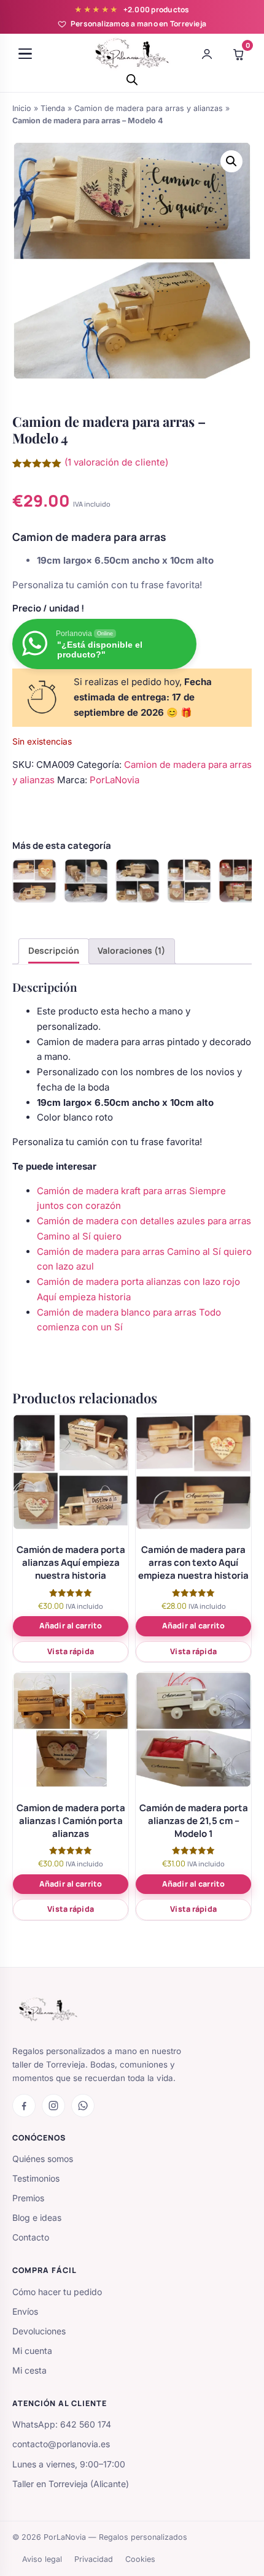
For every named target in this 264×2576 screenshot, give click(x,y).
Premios (28, 2198)
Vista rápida (71, 1651)
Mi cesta (29, 2370)
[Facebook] (24, 2106)
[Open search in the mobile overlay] (132, 79)
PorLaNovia (115, 780)
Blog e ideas (37, 2218)
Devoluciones (39, 2331)
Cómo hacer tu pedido (57, 2292)
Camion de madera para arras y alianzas (149, 108)
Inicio (22, 108)
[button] (231, 161)
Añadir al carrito (71, 1626)
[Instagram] (53, 2106)
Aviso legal (42, 2559)
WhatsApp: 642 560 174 (62, 2424)
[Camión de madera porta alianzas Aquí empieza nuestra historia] (189, 881)
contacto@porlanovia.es (61, 2444)
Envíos (25, 2311)
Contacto (31, 2237)
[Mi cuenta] (207, 54)
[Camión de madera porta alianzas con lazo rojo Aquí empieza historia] (241, 881)
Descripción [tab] (54, 950)
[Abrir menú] (25, 54)
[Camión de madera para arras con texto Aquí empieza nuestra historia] (34, 881)
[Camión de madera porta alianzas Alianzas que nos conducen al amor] (138, 881)
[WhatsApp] (83, 2106)
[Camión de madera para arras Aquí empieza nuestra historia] (86, 881)
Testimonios (36, 2178)
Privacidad (94, 2559)
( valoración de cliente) (116, 462)
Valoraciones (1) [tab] (131, 950)
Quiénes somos (43, 2159)
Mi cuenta (32, 2351)
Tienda (53, 108)
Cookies (140, 2559)
